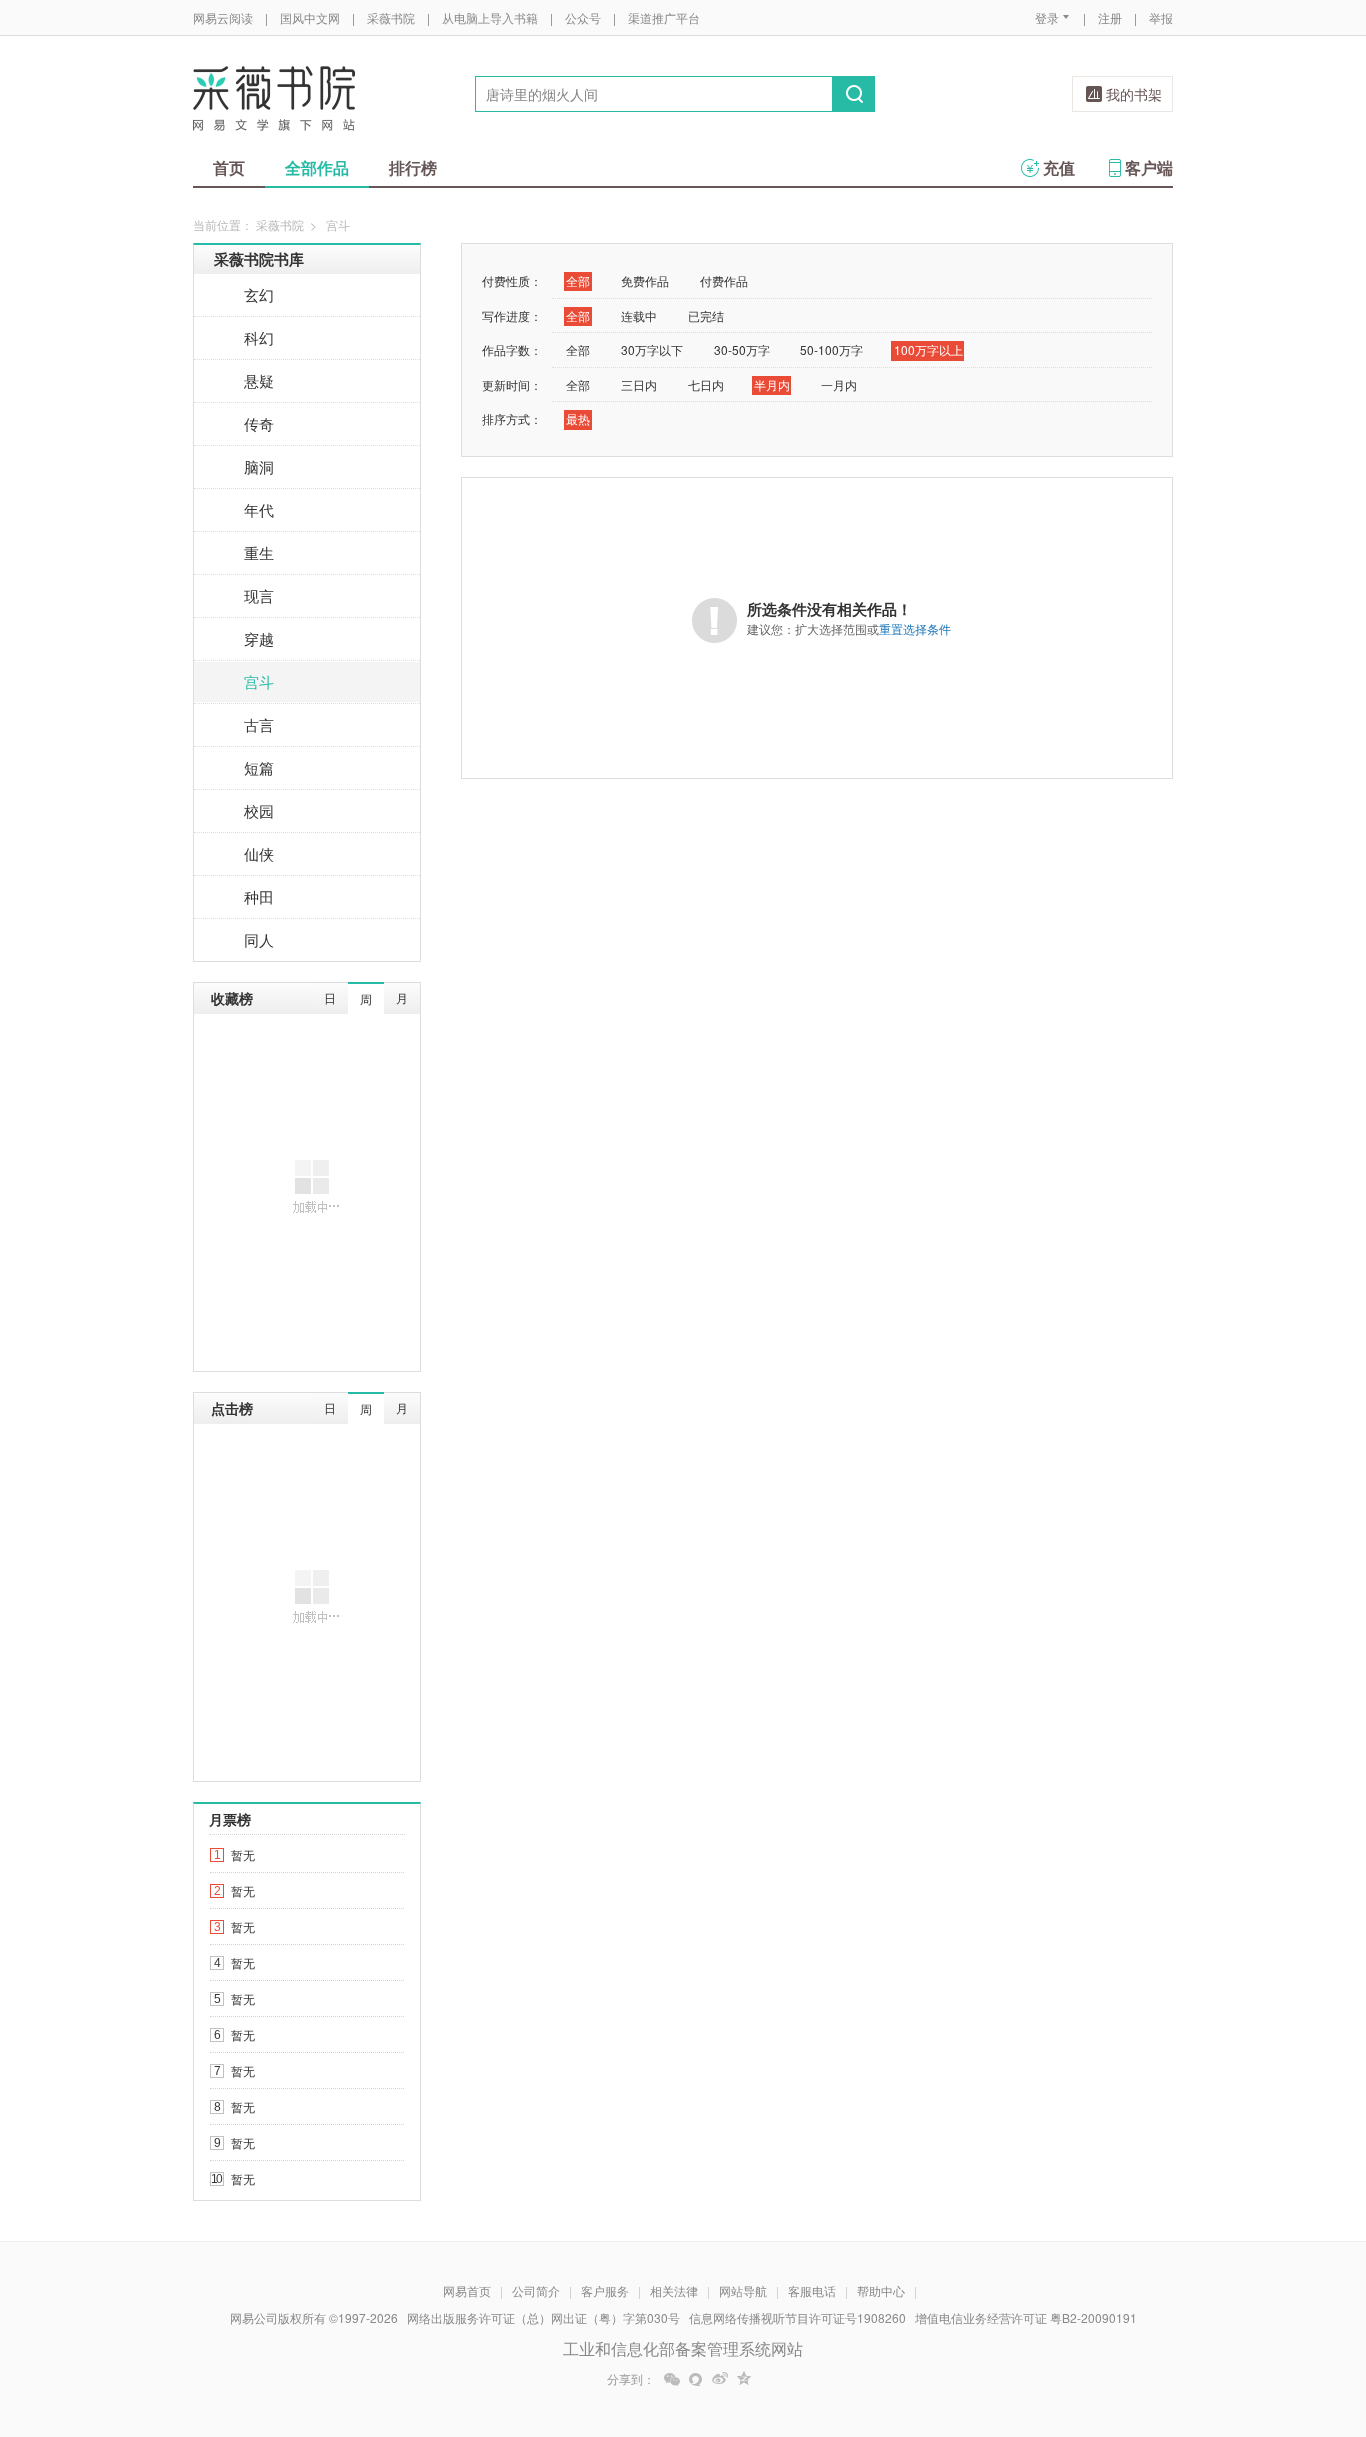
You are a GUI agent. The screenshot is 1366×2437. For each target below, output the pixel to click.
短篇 (259, 767)
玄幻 (259, 294)
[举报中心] (1228, 2320)
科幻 (259, 337)
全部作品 (317, 167)
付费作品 (724, 280)
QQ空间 (744, 2379)
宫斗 (259, 681)
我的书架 (1134, 94)
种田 (259, 896)
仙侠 (259, 853)
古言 (259, 724)
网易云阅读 (223, 17)
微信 (672, 2379)
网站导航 (743, 2290)
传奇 (259, 423)
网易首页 (467, 2290)
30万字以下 (652, 349)
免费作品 (645, 280)
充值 (1059, 167)
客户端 (1149, 167)
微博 (720, 2379)
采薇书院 (391, 17)
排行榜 (413, 167)
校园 (259, 810)
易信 (696, 2379)
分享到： (631, 2379)
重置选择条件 (915, 628)
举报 (1161, 17)
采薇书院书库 (259, 259)
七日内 (706, 384)
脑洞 (259, 466)
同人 (259, 939)
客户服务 (605, 2290)
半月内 (772, 384)
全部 (578, 280)
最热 (578, 418)
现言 (259, 595)
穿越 (259, 638)
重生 (259, 552)
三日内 (639, 384)
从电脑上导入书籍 (490, 17)
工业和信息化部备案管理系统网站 (683, 2348)
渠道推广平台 (664, 17)
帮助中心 (881, 2290)
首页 (229, 167)
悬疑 (259, 380)
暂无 (243, 1854)
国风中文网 (310, 17)
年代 (259, 509)
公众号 (583, 17)
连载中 (639, 315)
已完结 (706, 315)
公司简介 (536, 2290)
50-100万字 (831, 349)
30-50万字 (742, 349)
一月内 (839, 384)
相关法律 (674, 2290)
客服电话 (812, 2290)
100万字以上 (928, 349)
